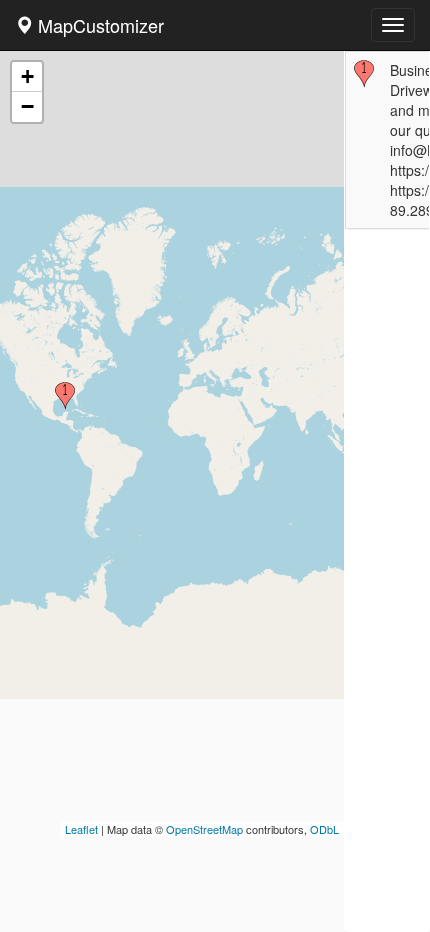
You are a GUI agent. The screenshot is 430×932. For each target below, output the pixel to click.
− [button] (27, 106)
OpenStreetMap (204, 829)
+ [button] (27, 76)
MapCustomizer (98, 25)
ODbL (324, 829)
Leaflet (81, 829)
